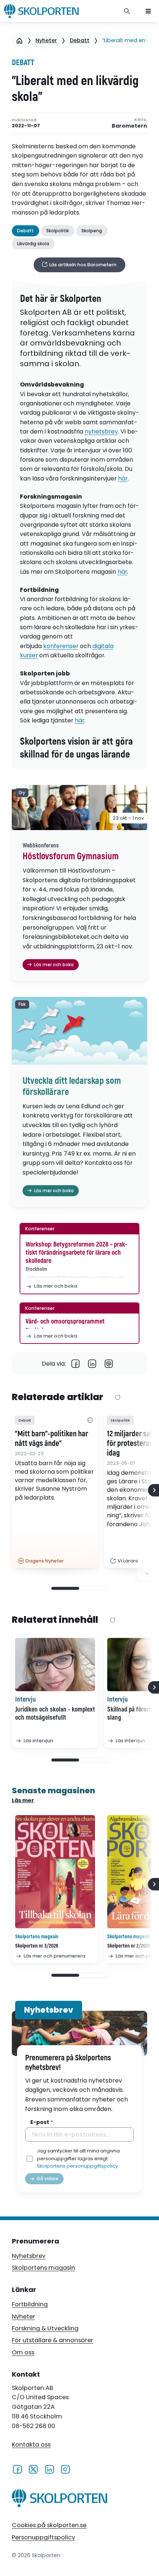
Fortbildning (30, 2304)
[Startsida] (19, 41)
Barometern (129, 126)
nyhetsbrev (101, 431)
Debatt (80, 40)
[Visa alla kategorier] (90, 1420)
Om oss (23, 2352)
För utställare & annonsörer (53, 2340)
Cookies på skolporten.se (49, 2525)
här (123, 478)
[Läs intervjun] (55, 1665)
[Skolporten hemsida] (41, 11)
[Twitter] (33, 2469)
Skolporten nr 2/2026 (129, 1946)
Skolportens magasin (43, 2268)
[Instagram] (65, 2469)
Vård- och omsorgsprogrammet (65, 1321)
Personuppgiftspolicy (43, 2537)
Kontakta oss (31, 2444)
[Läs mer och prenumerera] (55, 1872)
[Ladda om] (118, 1398)
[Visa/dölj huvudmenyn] (148, 11)
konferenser (61, 646)
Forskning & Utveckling (45, 2328)
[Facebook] (76, 1364)
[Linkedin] (92, 1364)
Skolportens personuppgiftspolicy (77, 2166)
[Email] (109, 1364)
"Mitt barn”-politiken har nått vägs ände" (51, 1439)
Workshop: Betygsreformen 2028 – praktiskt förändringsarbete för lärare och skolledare (76, 1252)
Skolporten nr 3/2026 (37, 1946)
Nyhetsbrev (29, 2256)
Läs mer (23, 1800)
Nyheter (46, 40)
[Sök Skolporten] (127, 11)
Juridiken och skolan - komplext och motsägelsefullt (55, 1714)
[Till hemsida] (60, 2500)
